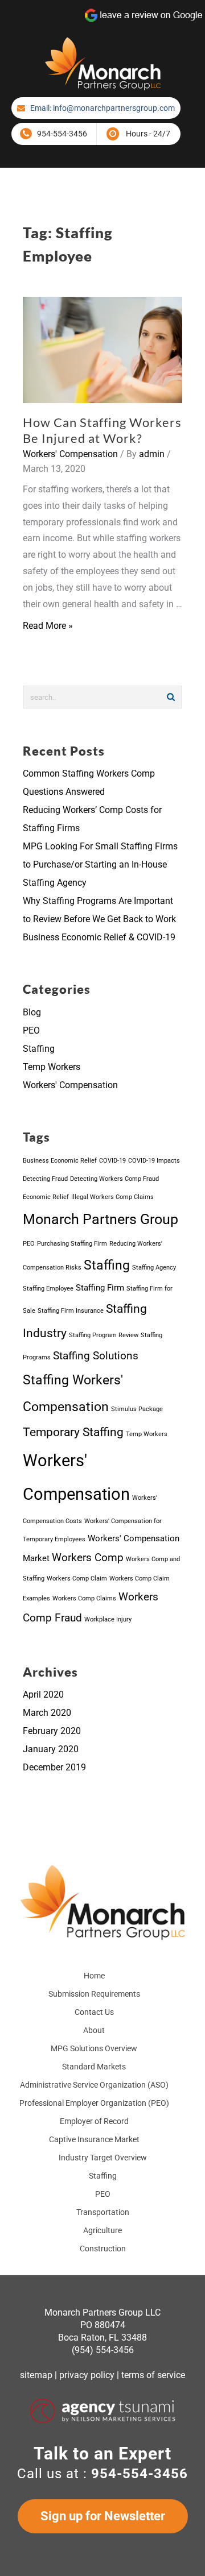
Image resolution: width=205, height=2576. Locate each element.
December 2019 (54, 1767)
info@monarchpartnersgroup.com (114, 108)
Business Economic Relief (60, 1161)
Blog (32, 1012)
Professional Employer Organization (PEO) (94, 2103)
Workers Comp (88, 1558)
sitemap (36, 2375)
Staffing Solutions (96, 1356)
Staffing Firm (100, 1288)
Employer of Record (94, 2121)
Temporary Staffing (73, 1432)
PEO (31, 1030)
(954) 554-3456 (103, 2350)
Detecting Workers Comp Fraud (114, 1179)
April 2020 (43, 1694)
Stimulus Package (137, 1409)
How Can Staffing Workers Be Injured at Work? (102, 430)
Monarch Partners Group (101, 1219)
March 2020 (47, 1713)
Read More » (48, 626)
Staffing (39, 1049)
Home (94, 1976)
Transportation (103, 2212)
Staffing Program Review (104, 1335)
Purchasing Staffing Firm (72, 1244)
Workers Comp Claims (84, 1598)
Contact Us (94, 2012)
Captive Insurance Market (94, 2139)
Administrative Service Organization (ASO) (94, 2085)
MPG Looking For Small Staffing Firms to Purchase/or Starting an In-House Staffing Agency (100, 864)
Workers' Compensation (70, 454)
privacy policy (87, 2375)
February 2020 (52, 1731)
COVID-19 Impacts (154, 1161)
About (94, 2030)
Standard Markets (94, 2067)
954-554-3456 (62, 134)
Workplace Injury (108, 1619)
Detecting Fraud (45, 1179)
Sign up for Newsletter (103, 2516)
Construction (103, 2249)
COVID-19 (112, 1161)
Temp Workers (52, 1067)
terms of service (153, 2375)
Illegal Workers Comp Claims (112, 1197)
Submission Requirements (94, 1994)
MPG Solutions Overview (94, 2048)
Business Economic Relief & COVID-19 (99, 937)
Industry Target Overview (103, 2158)
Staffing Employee (48, 1289)
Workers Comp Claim (77, 1579)
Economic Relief (46, 1197)
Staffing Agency (154, 1268)
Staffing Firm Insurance (71, 1311)
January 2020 (51, 1749)
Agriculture (102, 2230)
